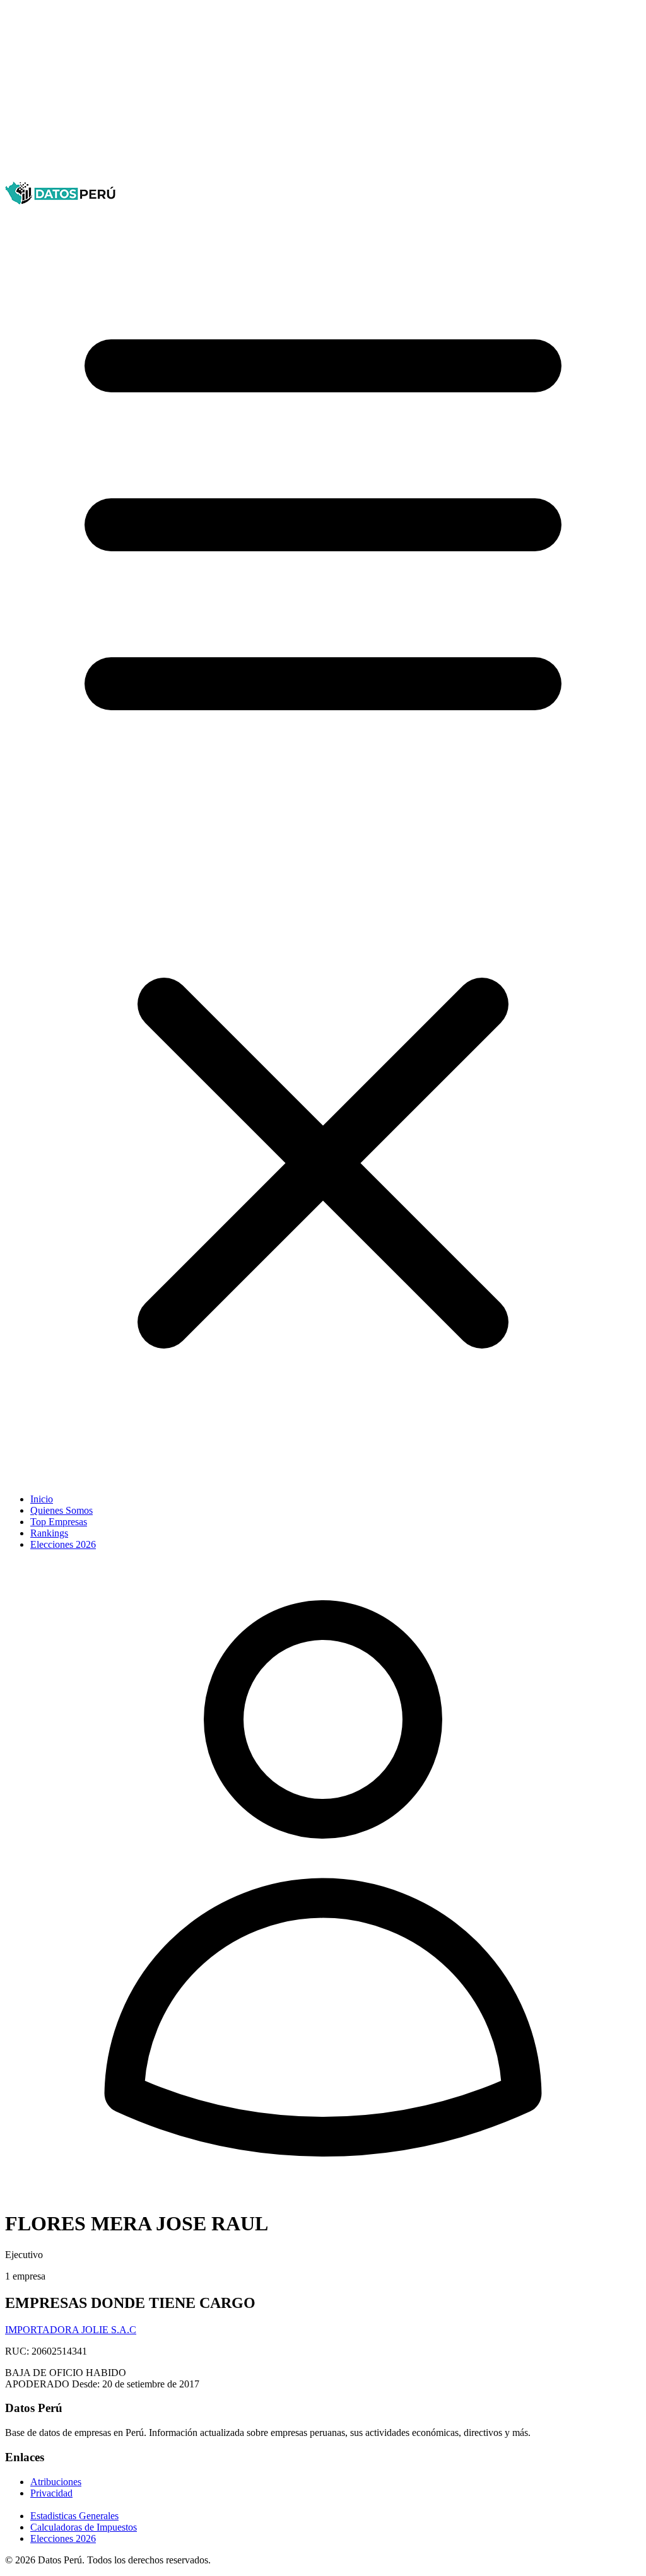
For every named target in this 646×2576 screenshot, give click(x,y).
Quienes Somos (62, 1510)
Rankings (49, 1533)
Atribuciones (56, 2482)
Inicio (42, 1499)
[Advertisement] (323, 93)
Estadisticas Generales (74, 2516)
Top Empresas (59, 1522)
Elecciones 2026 (63, 1544)
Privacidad (51, 2493)
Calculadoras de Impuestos (84, 2527)
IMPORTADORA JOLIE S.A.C (71, 2330)
